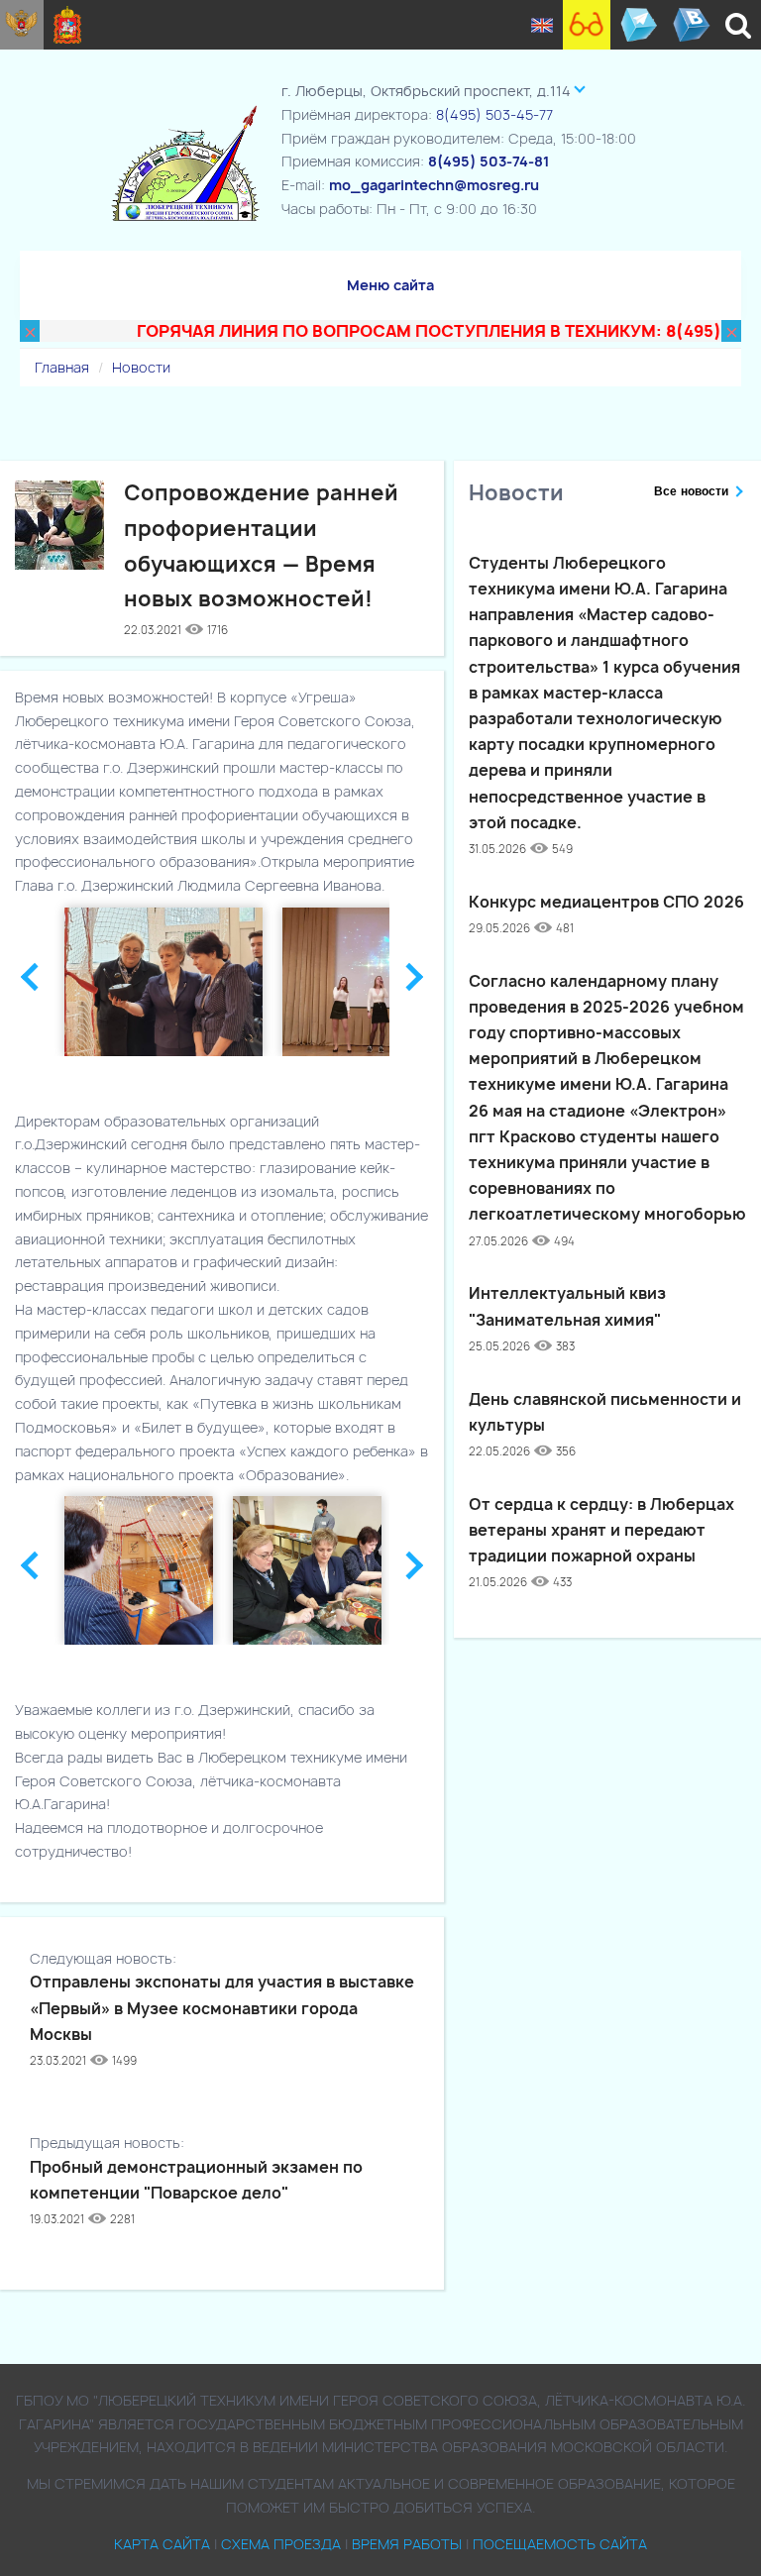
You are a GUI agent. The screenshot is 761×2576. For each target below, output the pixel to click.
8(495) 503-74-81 (489, 161)
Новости (141, 367)
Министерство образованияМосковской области (68, 25)
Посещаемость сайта (560, 2544)
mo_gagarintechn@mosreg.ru (434, 185)
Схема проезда (281, 2544)
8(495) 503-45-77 (494, 114)
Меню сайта (390, 285)
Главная (62, 367)
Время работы (407, 2544)
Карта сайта (162, 2544)
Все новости (691, 491)
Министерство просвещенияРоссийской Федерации (22, 25)
